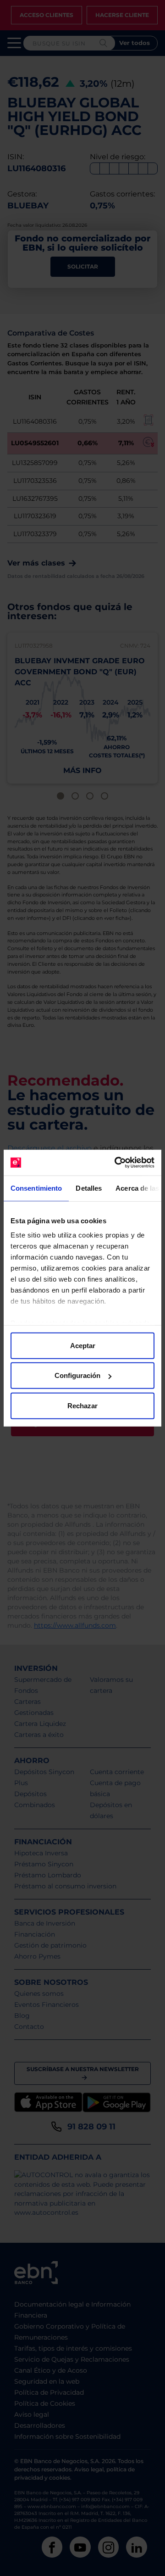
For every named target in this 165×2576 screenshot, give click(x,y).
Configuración (77, 1375)
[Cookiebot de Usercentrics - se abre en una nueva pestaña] (116, 1163)
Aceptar (83, 1345)
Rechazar (82, 1405)
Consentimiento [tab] (36, 1188)
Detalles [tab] (89, 1188)
